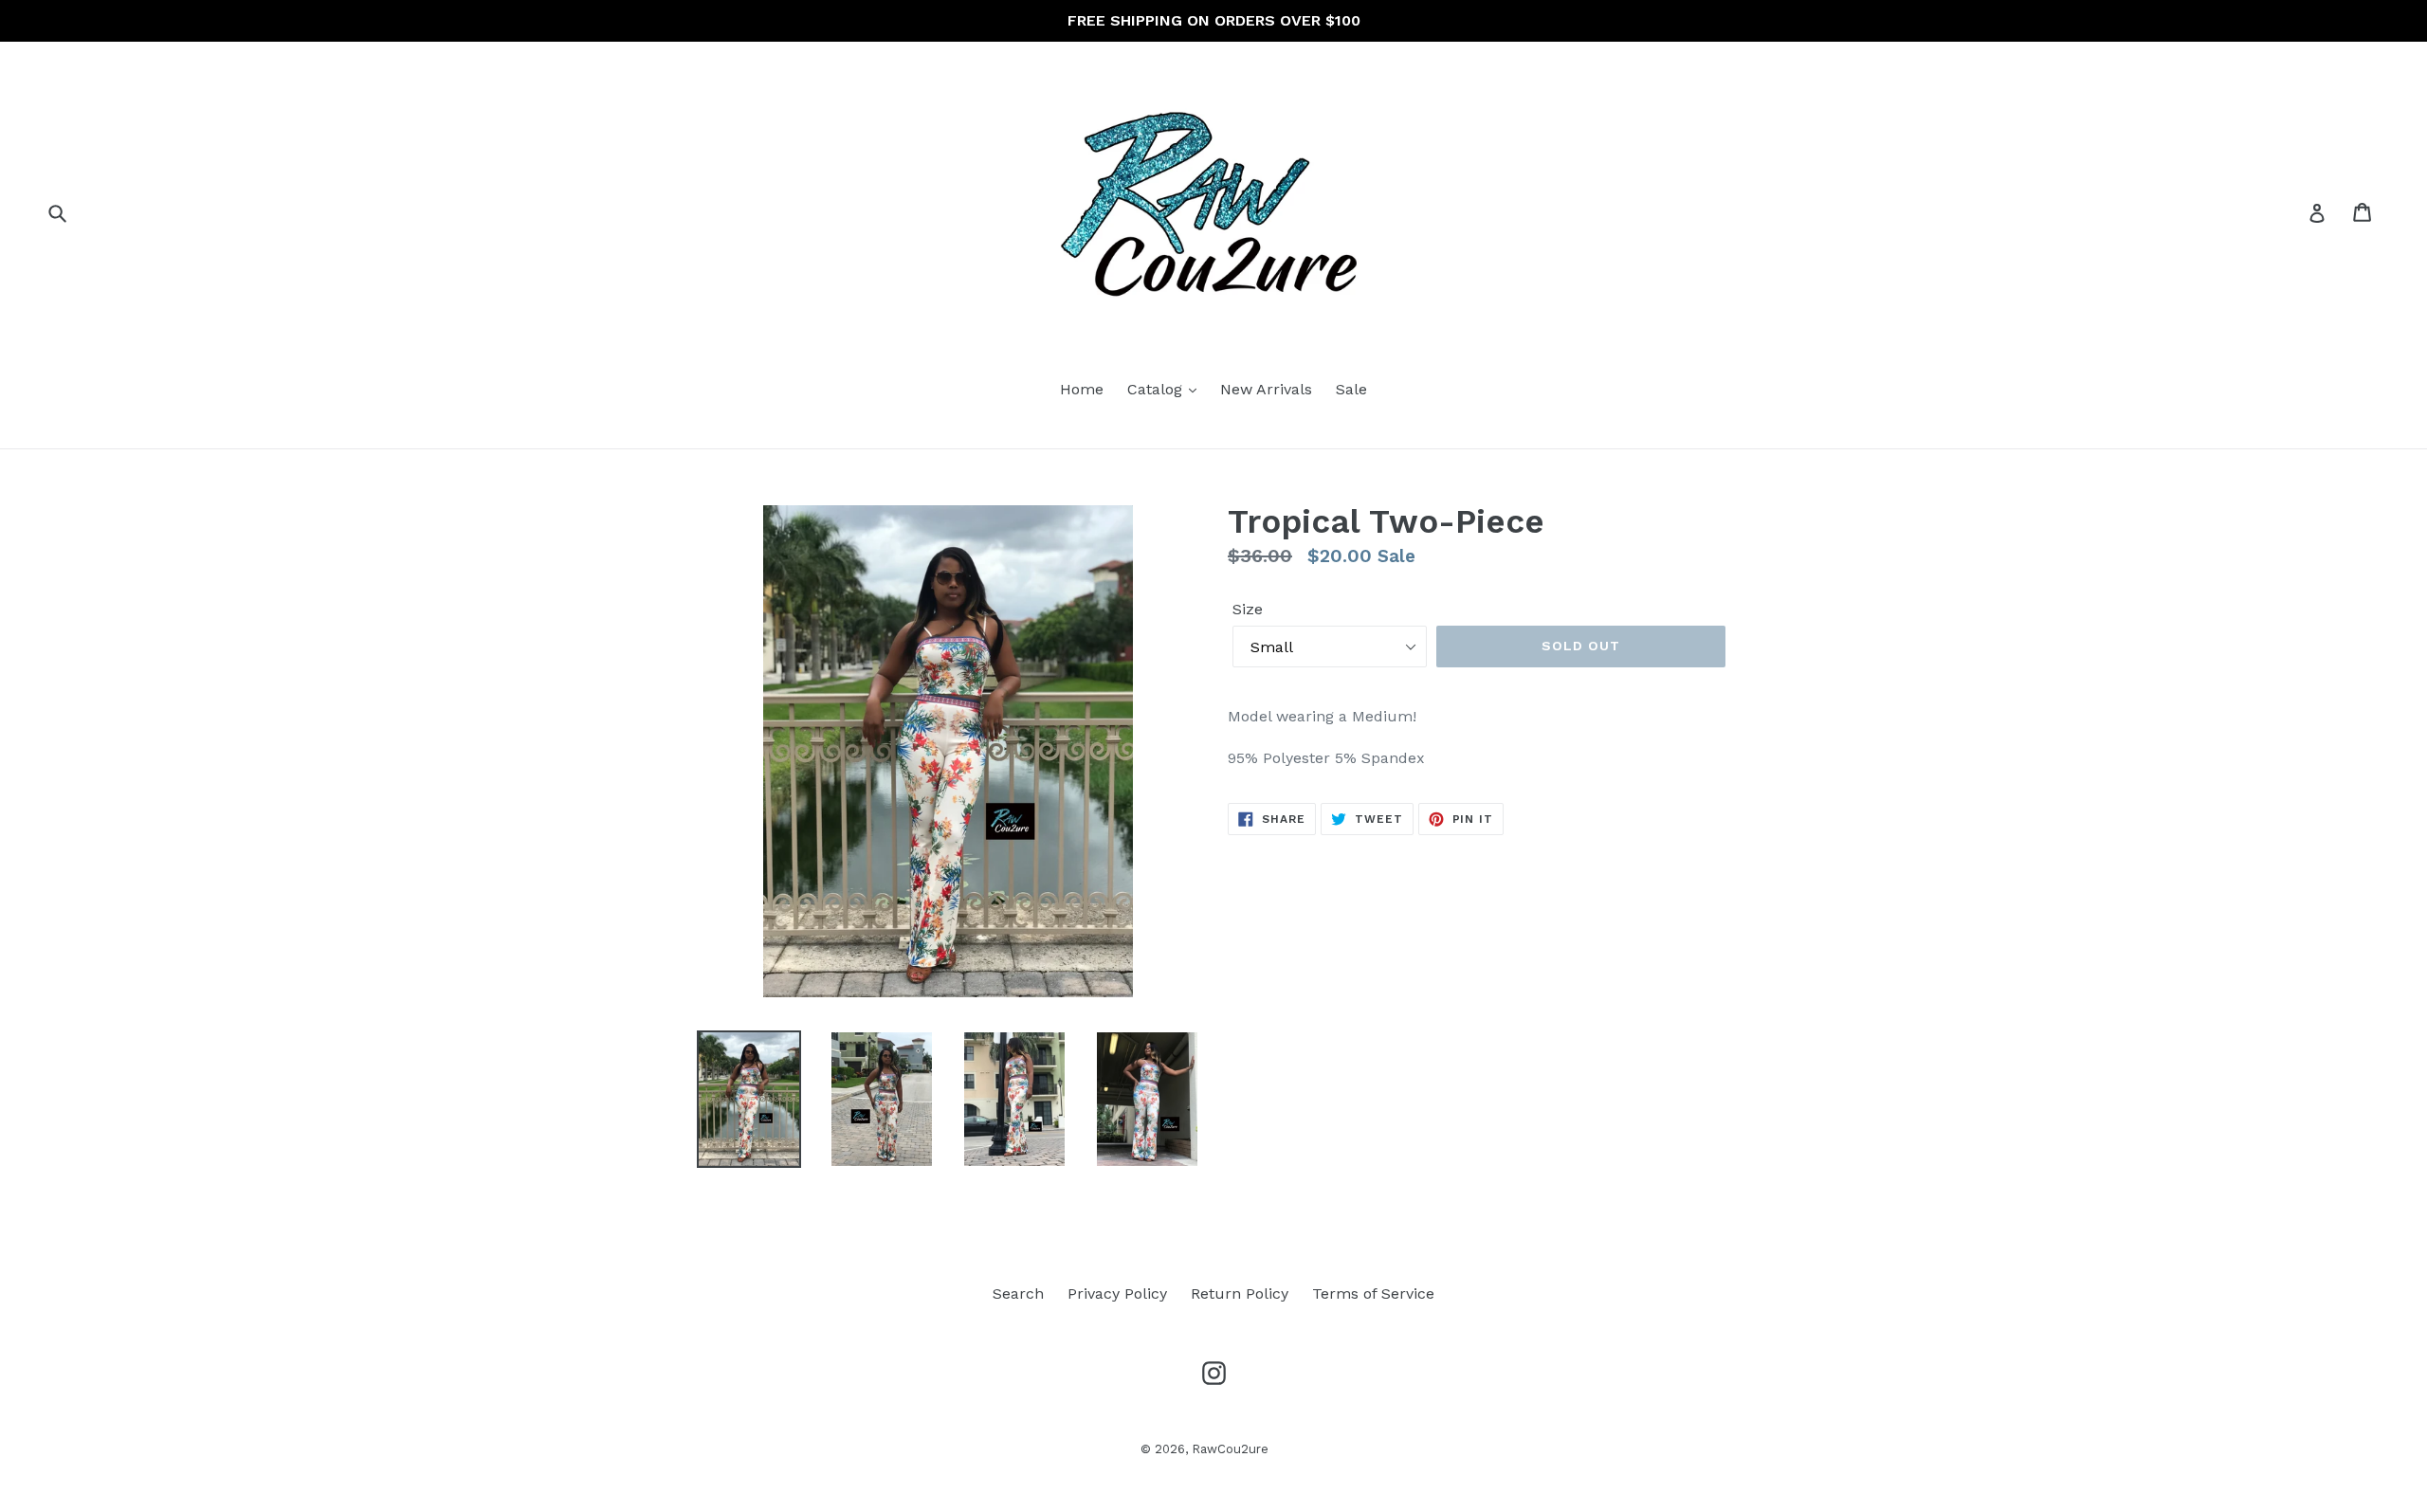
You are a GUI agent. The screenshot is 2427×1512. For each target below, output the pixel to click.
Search (1018, 1293)
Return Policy (1240, 1293)
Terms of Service (1373, 1293)
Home (1082, 389)
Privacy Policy (1117, 1293)
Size (1248, 609)
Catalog (1157, 389)
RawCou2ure (1230, 1449)
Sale (1351, 389)
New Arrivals (1266, 389)
